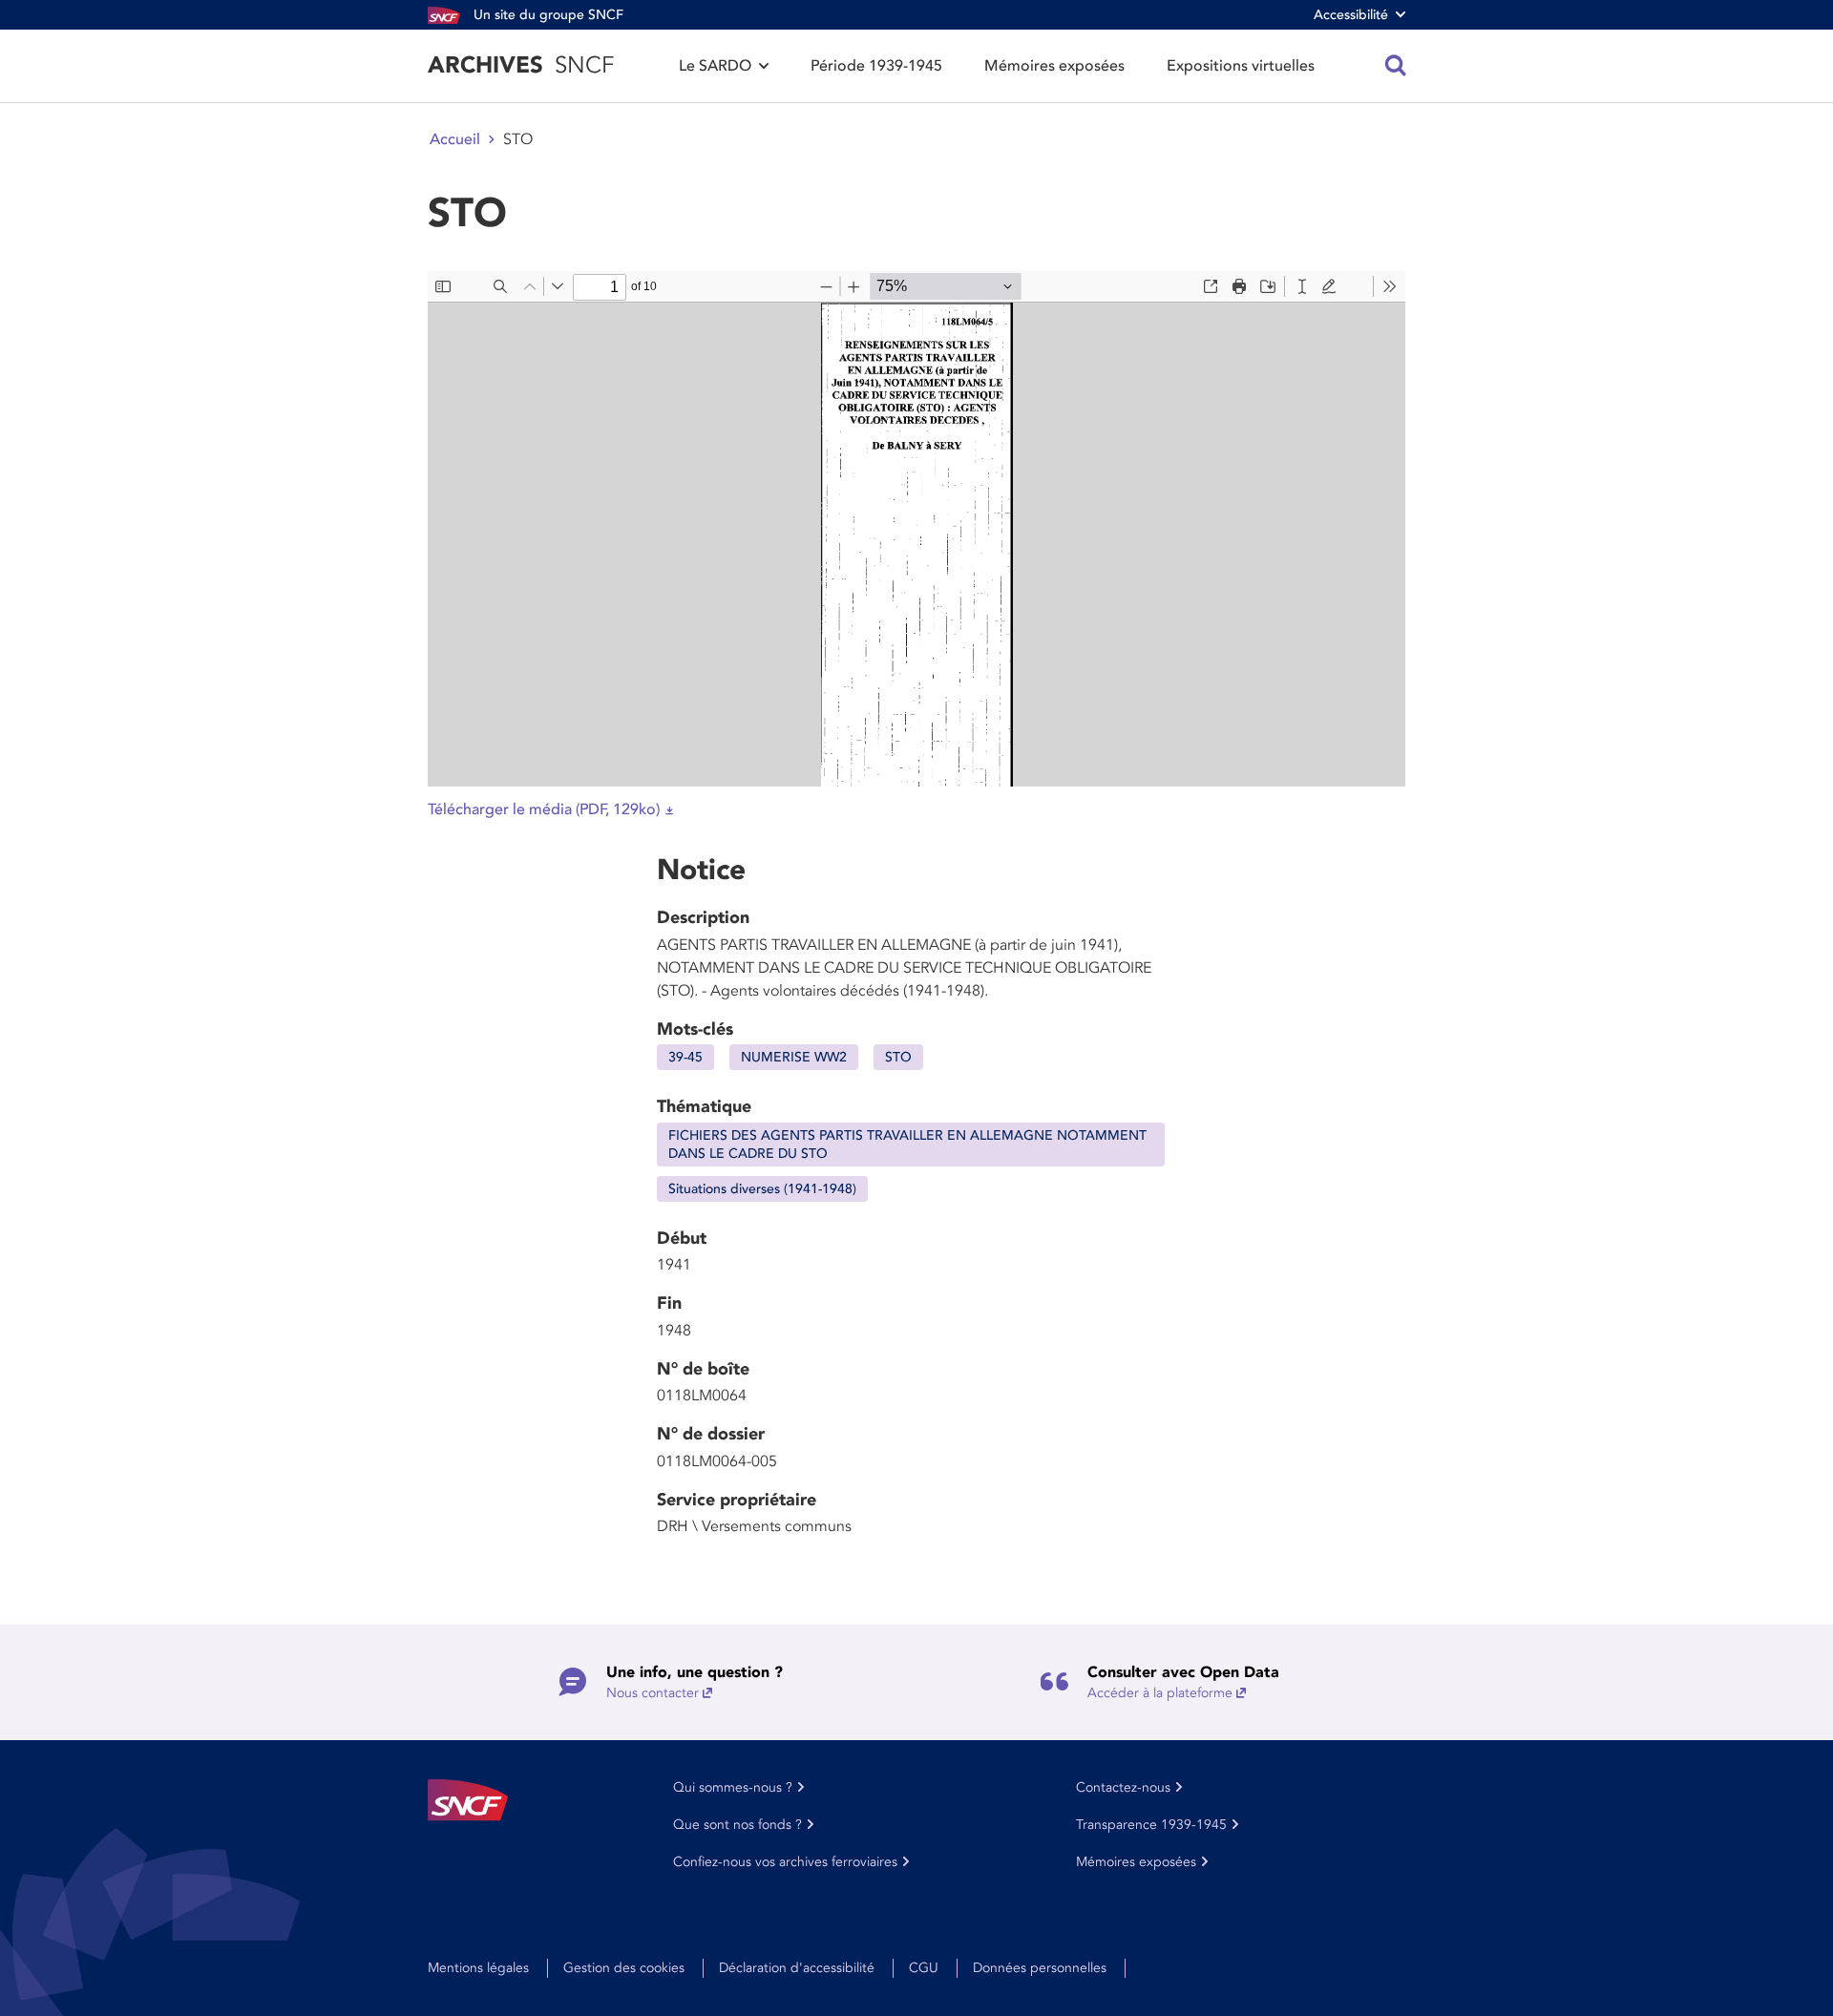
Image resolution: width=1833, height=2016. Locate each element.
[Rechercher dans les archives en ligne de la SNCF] (1396, 66)
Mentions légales (478, 1968)
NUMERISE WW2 (794, 1057)
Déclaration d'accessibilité (797, 1968)
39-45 (685, 1057)
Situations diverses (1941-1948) (762, 1189)
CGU (924, 1968)
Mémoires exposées (1054, 66)
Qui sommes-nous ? (733, 1787)
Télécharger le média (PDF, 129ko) (544, 809)
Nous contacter (653, 1693)
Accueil (455, 139)
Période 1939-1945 (876, 66)
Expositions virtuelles (1241, 66)
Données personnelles (1040, 1968)
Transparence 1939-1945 (1151, 1825)
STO (898, 1057)
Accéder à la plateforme (1160, 1693)
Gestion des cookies (624, 1968)
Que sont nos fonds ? (737, 1825)
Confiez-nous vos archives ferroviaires (785, 1862)
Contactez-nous (1123, 1787)
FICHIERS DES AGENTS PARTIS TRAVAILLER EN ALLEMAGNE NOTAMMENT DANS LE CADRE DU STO (907, 1144)
